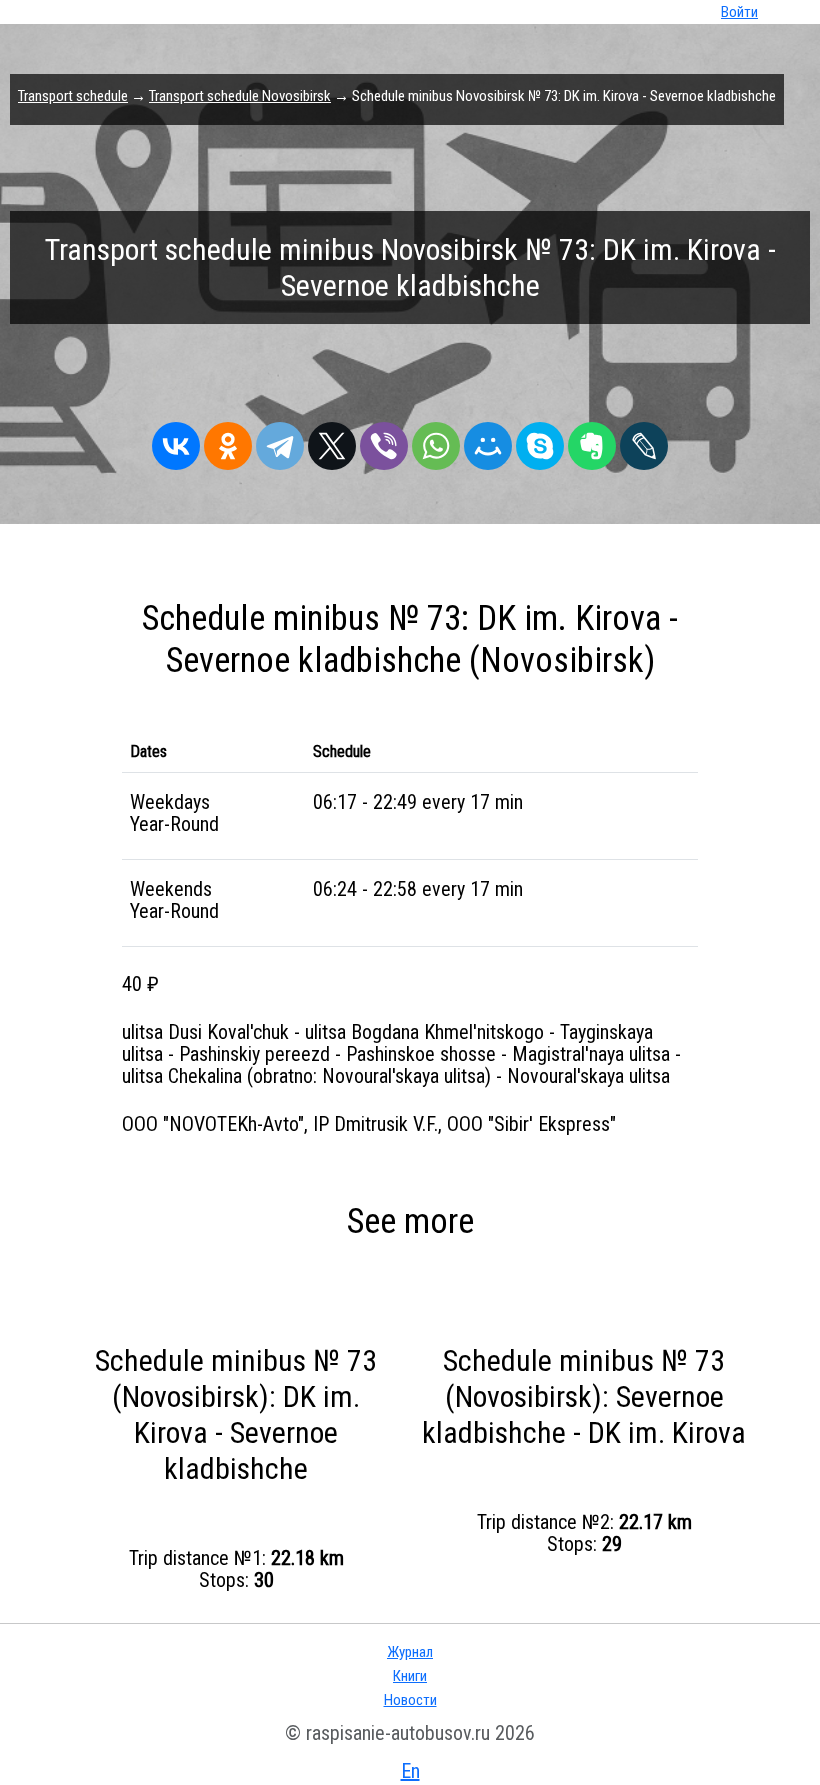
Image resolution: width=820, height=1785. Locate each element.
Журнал (410, 1652)
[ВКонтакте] (176, 441)
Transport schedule (73, 96)
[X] (332, 441)
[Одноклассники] (228, 441)
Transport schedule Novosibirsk (240, 96)
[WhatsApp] (436, 441)
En (410, 1771)
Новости (410, 1700)
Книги (410, 1676)
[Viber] (384, 441)
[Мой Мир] (488, 441)
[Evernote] (592, 441)
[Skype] (540, 441)
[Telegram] (280, 441)
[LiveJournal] (644, 441)
